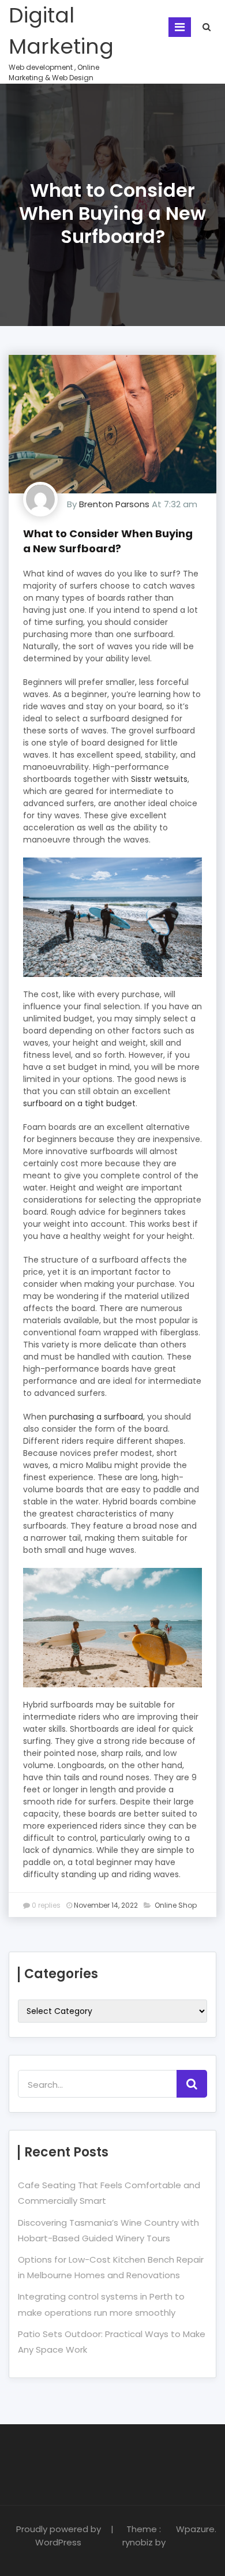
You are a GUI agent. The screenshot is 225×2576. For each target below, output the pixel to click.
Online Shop (176, 1905)
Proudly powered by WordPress (59, 2536)
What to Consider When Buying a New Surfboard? (108, 541)
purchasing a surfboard (96, 1417)
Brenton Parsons (114, 504)
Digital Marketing (61, 31)
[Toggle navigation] (180, 27)
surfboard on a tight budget (79, 1103)
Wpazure (194, 2529)
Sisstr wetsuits (159, 779)
